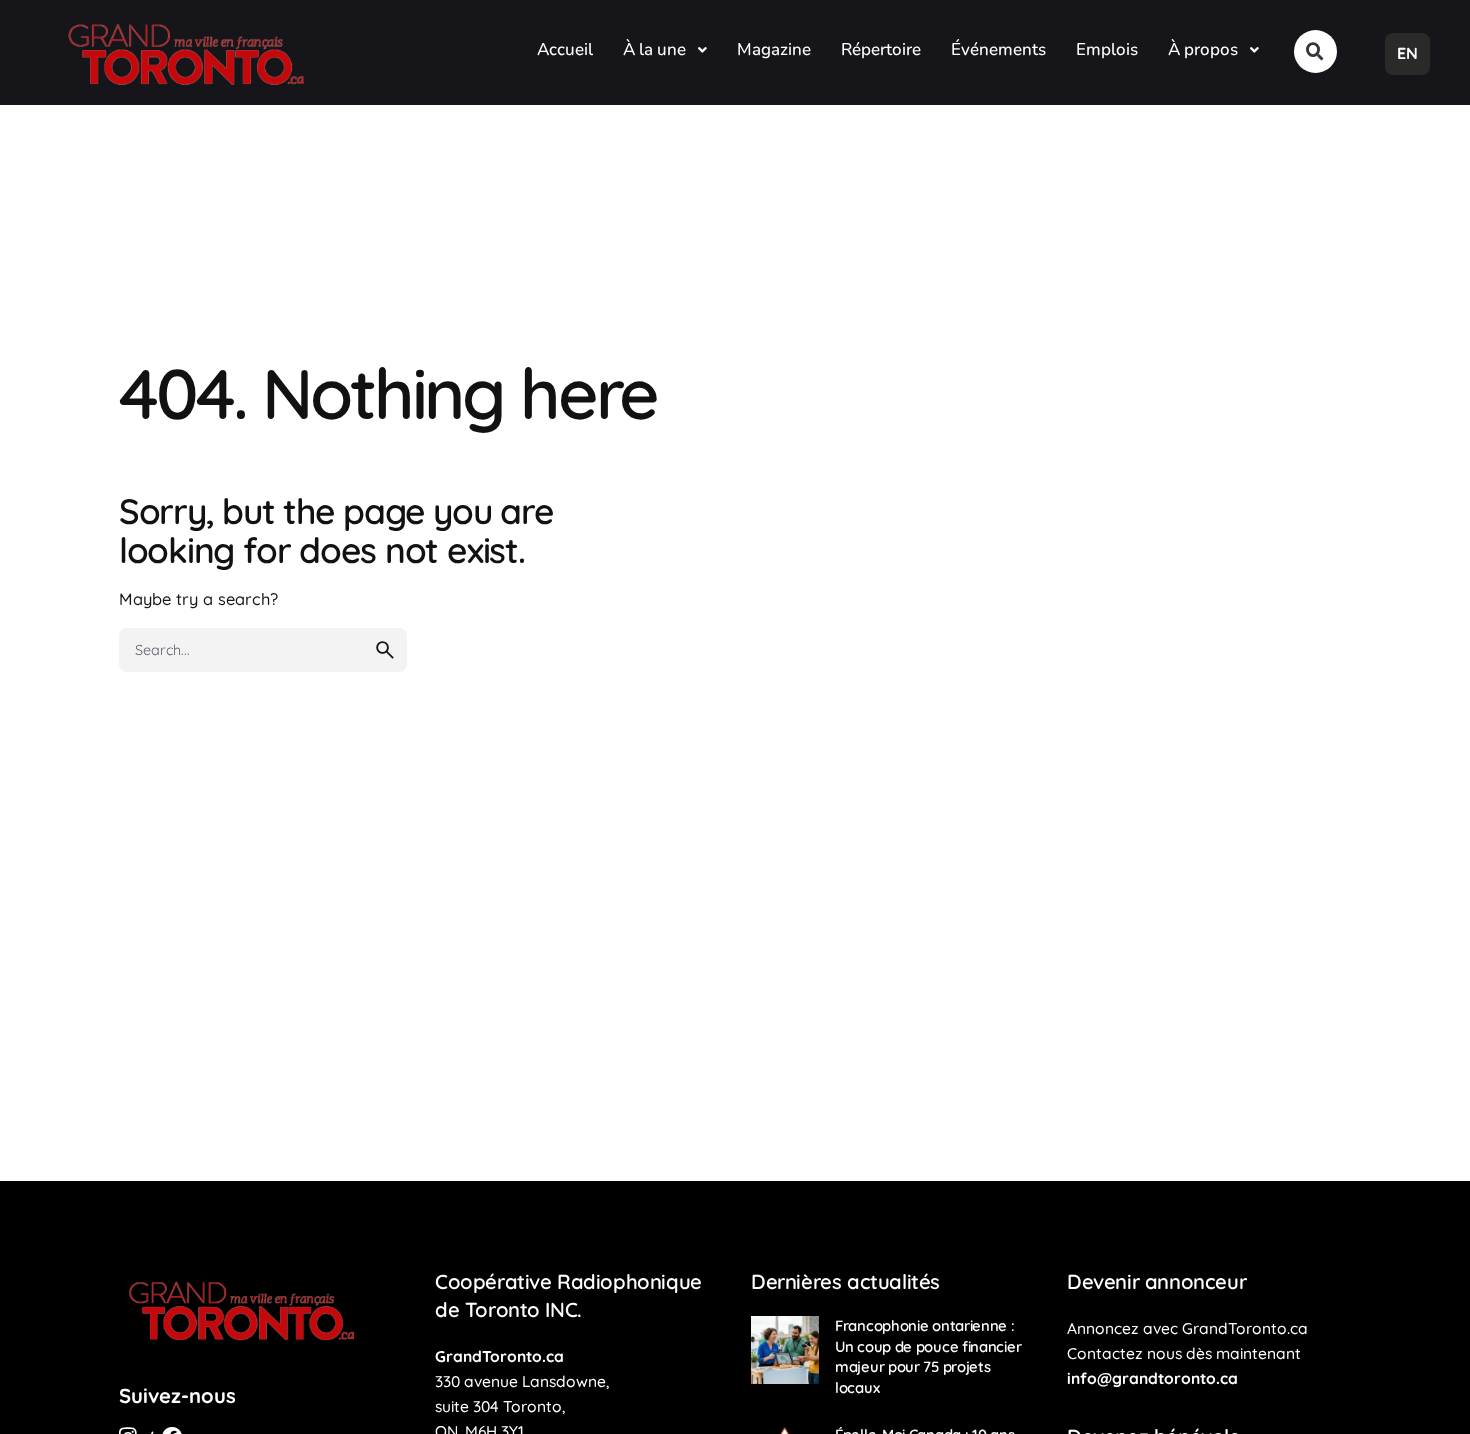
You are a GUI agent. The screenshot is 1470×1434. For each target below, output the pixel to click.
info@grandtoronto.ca (1152, 1378)
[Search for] (263, 650)
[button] (1315, 51)
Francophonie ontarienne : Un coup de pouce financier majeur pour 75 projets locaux (928, 1356)
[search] (385, 650)
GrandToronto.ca (499, 1356)
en (1407, 53)
